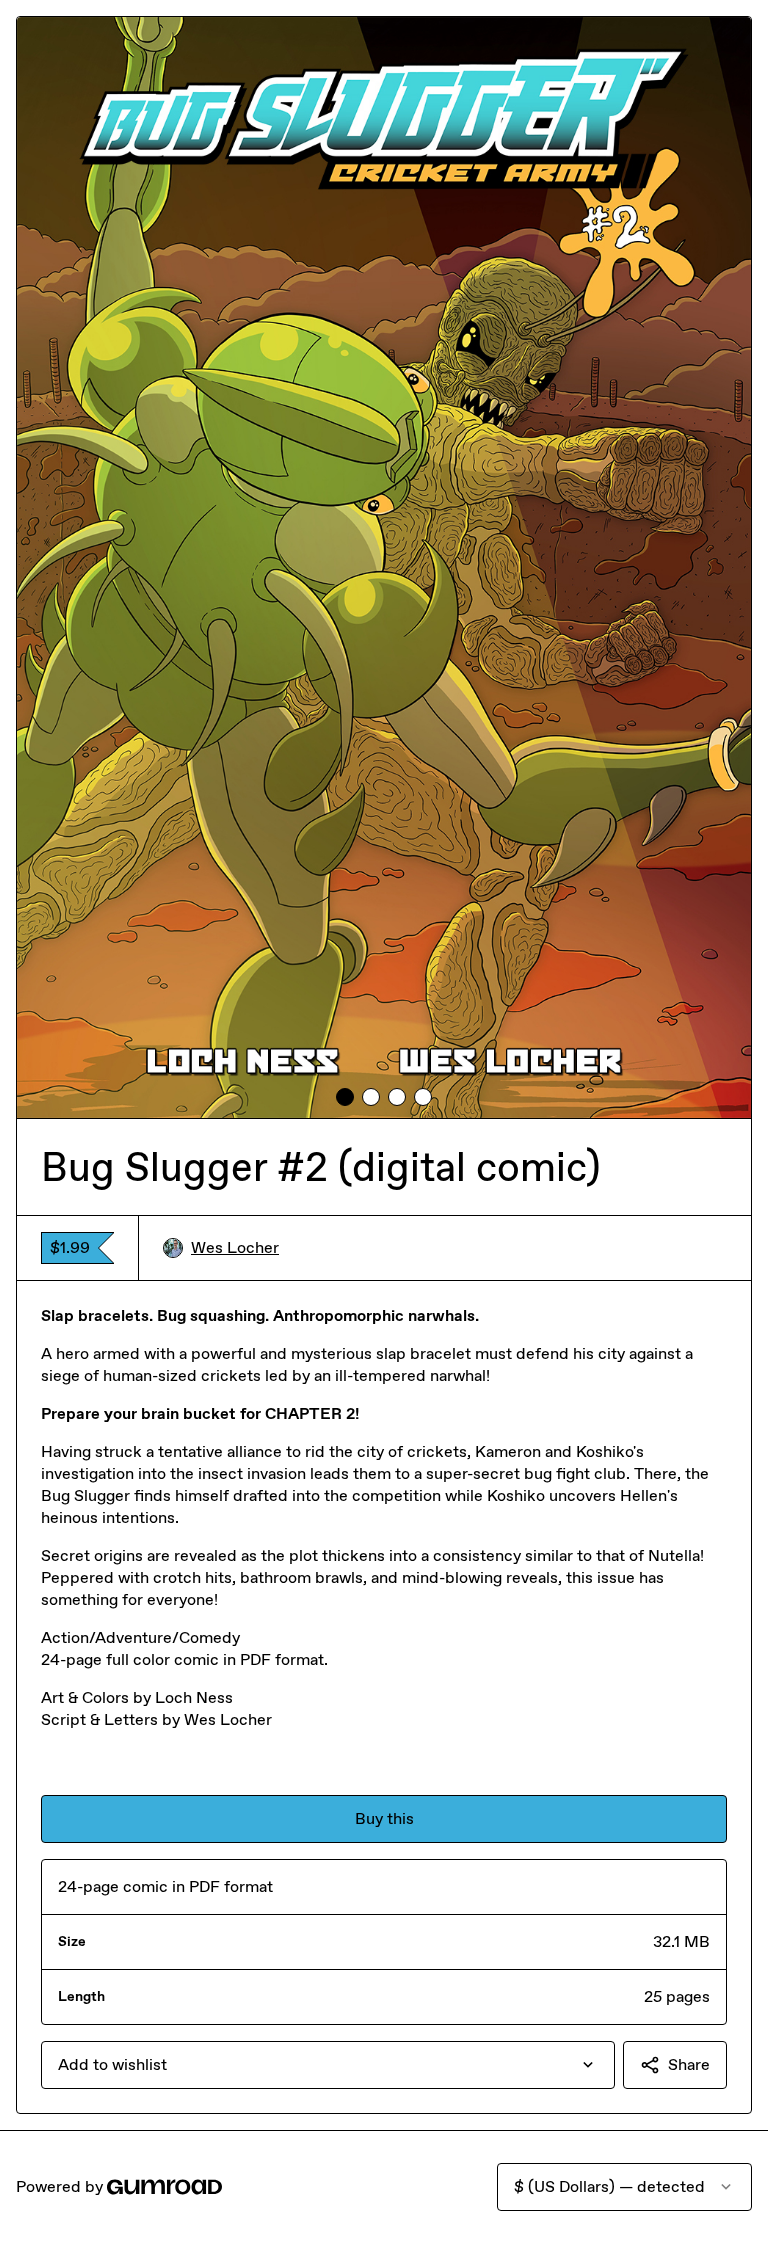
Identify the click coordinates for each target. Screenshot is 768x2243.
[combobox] (328, 2065)
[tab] (345, 1097)
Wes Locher (235, 1247)
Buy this (384, 1818)
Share (689, 2064)
